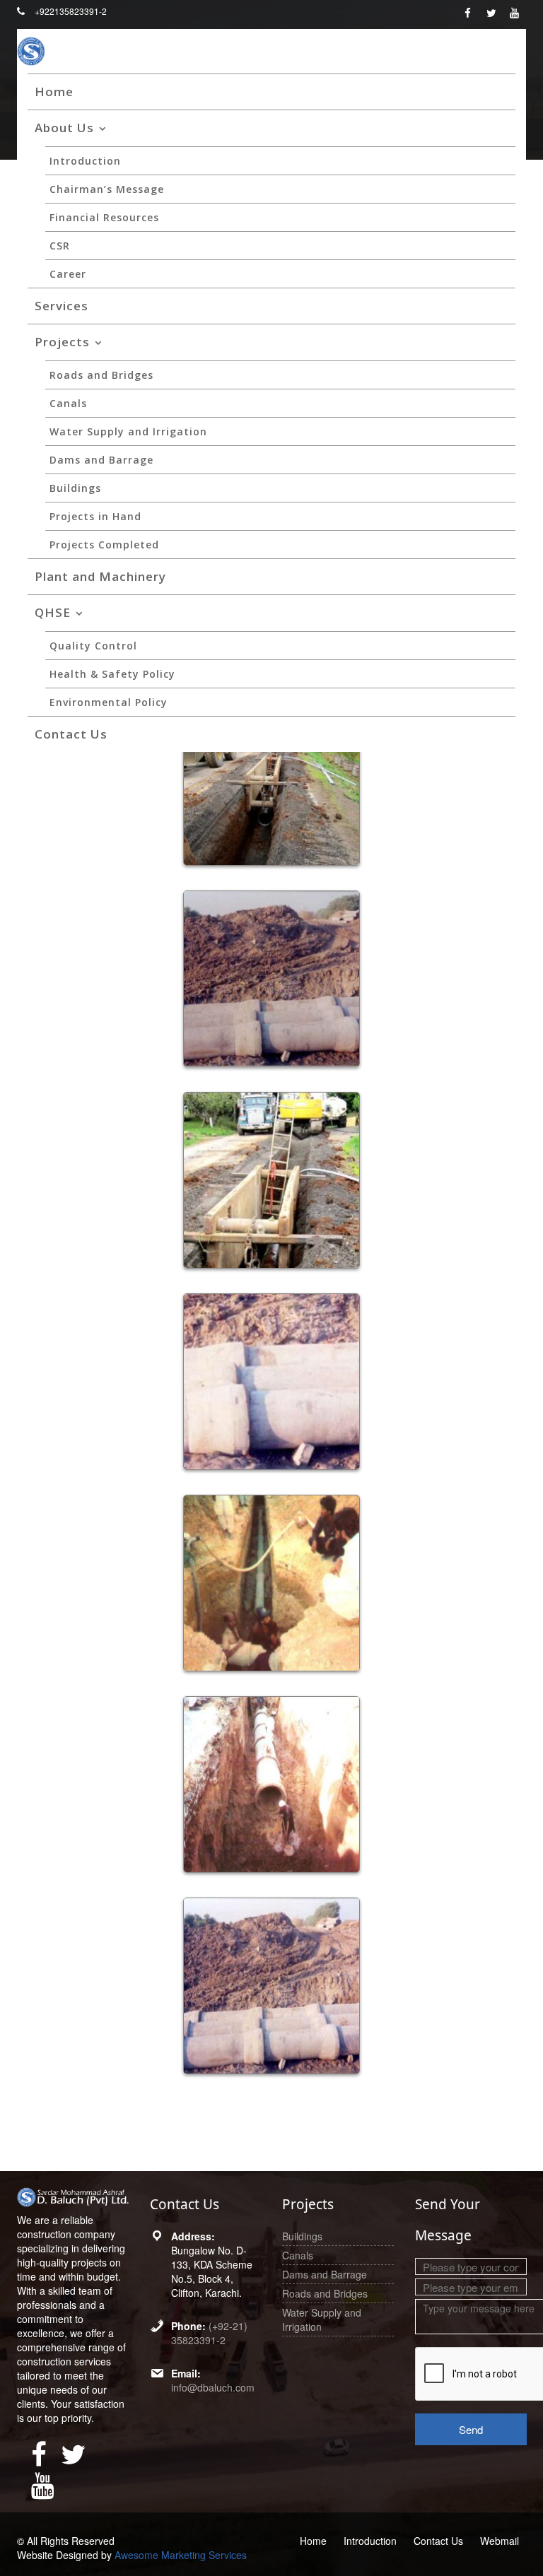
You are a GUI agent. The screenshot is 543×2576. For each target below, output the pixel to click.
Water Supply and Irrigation (128, 431)
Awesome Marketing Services (181, 2555)
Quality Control (93, 646)
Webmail (500, 2541)
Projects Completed (104, 545)
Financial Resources (104, 217)
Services (62, 306)
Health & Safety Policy (112, 674)
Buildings (75, 488)
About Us (64, 128)
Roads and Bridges (101, 375)
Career (68, 274)
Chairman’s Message (107, 189)
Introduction (85, 161)
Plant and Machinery (100, 576)
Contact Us (71, 734)
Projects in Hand (95, 516)
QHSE (53, 612)
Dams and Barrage (101, 460)
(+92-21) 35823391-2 (209, 2333)
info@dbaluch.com (213, 2387)
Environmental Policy (109, 702)
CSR (60, 246)
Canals (68, 403)
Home (54, 92)
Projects (62, 342)
